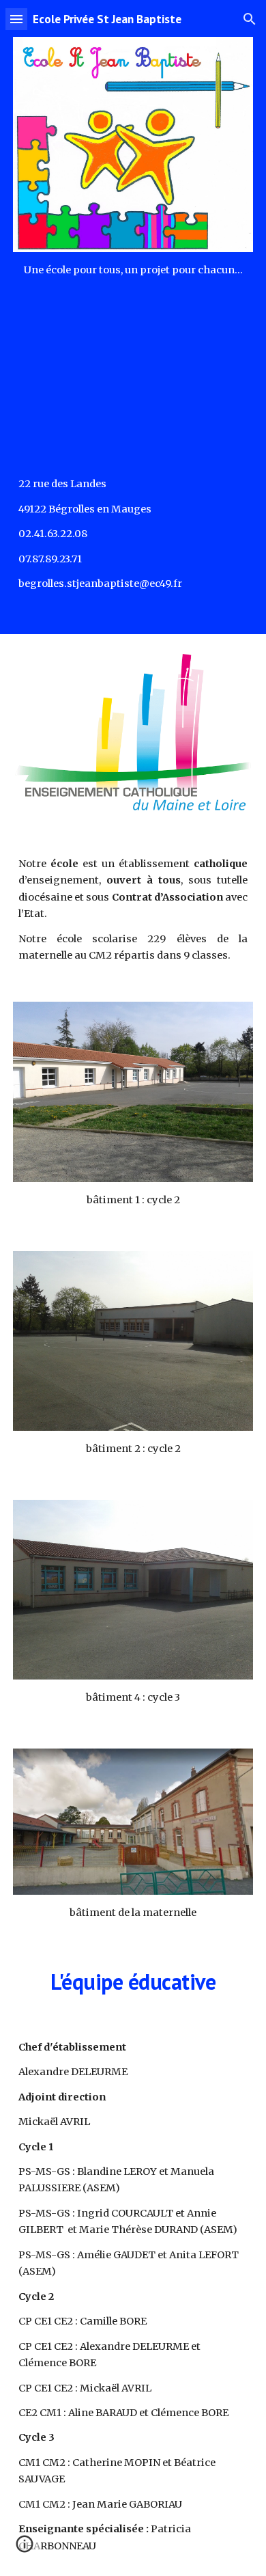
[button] (16, 19)
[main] (133, 270)
